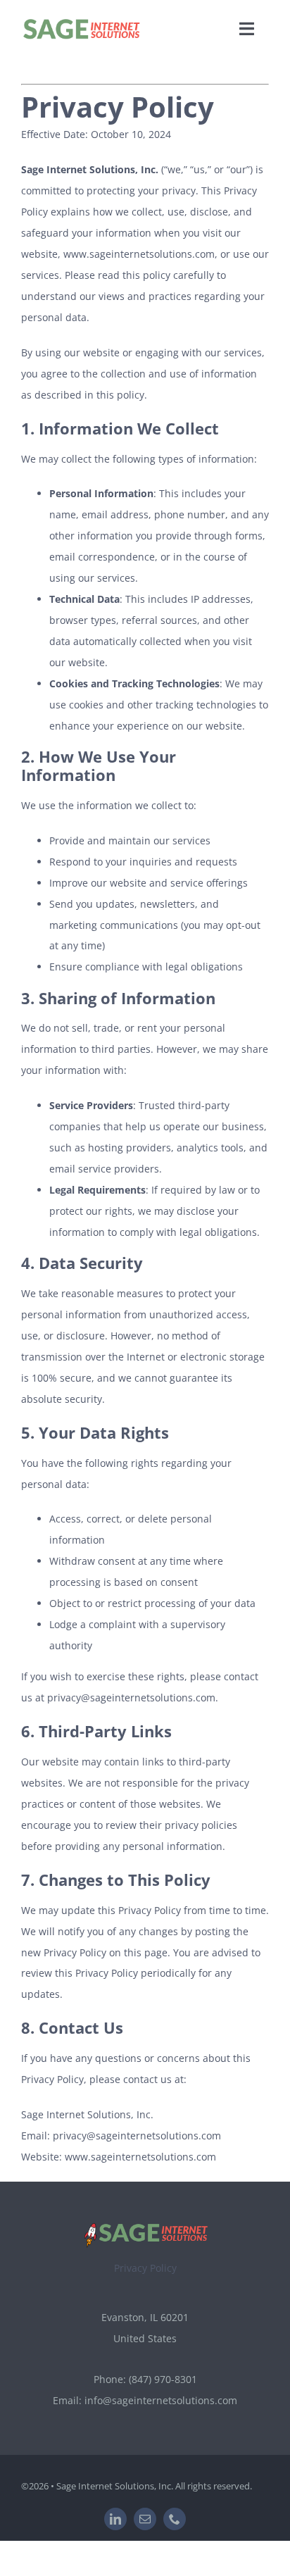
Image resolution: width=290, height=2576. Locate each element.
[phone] (175, 2519)
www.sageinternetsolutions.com (139, 254)
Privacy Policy (145, 2268)
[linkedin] (115, 2519)
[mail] (145, 2519)
